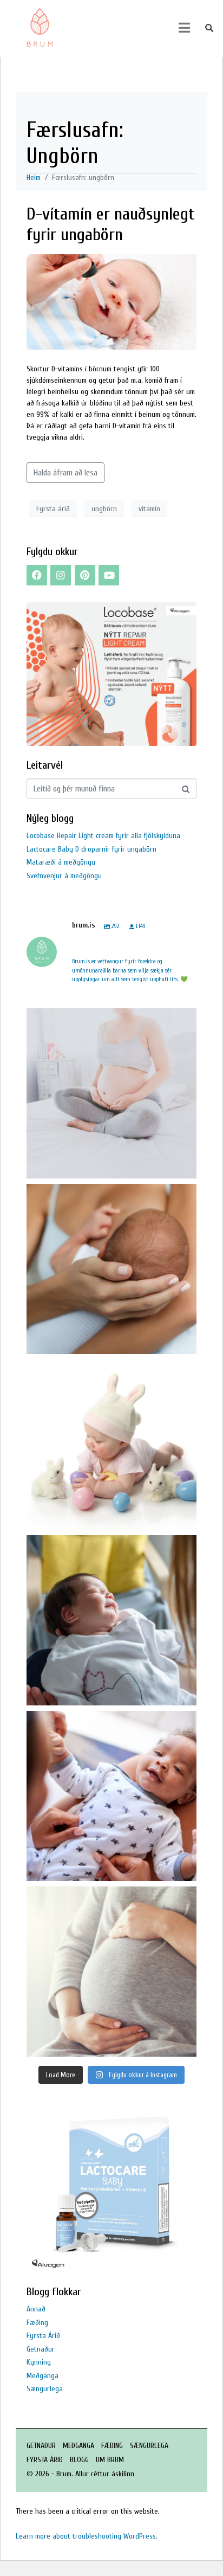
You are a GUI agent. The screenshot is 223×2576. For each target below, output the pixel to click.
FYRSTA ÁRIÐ (45, 2460)
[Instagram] (61, 575)
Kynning (39, 2362)
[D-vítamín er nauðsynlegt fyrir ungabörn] (111, 301)
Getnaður (41, 2349)
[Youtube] (109, 575)
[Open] (111, 1093)
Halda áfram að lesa (65, 473)
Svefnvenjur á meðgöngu (64, 876)
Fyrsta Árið (43, 2336)
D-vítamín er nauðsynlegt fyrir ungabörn (111, 224)
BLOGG (79, 2460)
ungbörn (104, 509)
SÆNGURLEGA (149, 2446)
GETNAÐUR (41, 2446)
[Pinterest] (85, 575)
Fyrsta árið (53, 509)
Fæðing (37, 2323)
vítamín (149, 509)
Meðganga (42, 2376)
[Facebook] (37, 575)
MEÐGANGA (78, 2446)
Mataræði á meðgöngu (61, 862)
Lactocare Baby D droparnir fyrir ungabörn (91, 849)
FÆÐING (112, 2446)
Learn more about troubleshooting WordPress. (87, 2536)
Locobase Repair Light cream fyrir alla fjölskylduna (103, 836)
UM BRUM (110, 2460)
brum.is (110, 1019)
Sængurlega (45, 2389)
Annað (36, 2309)
